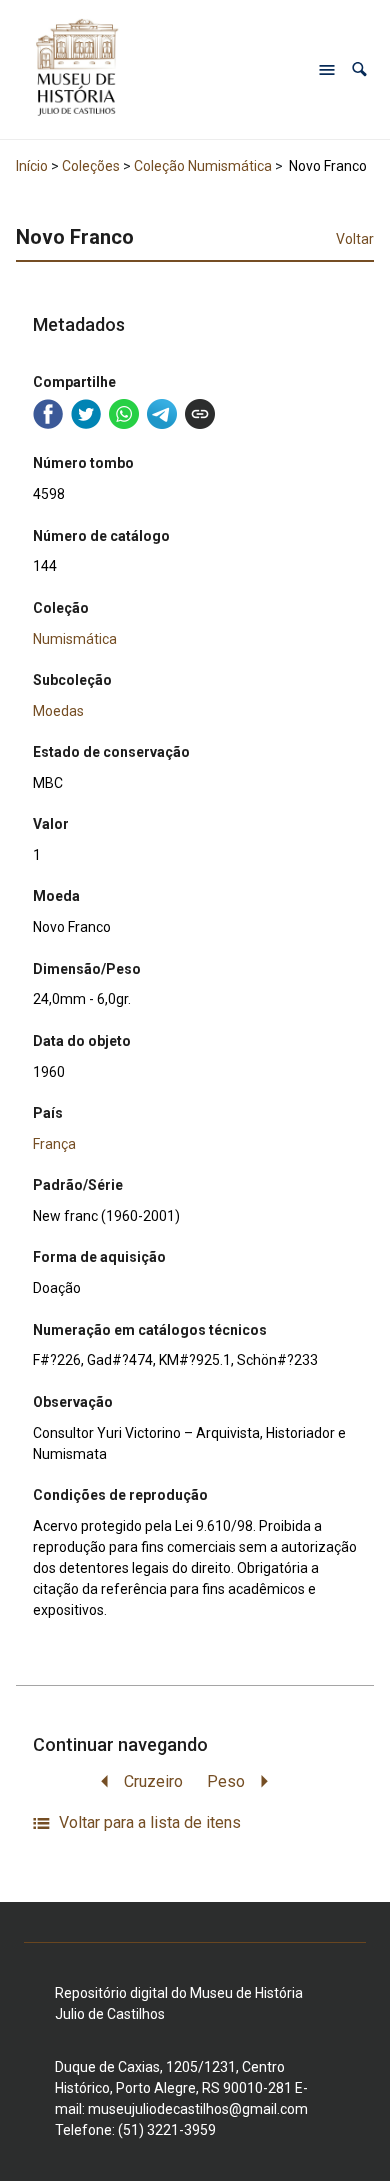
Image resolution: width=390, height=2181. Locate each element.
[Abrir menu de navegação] (327, 70)
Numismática (75, 639)
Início (32, 166)
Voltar (355, 239)
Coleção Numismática (203, 166)
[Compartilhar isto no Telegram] (162, 414)
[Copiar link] (200, 414)
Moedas (58, 711)
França (54, 1144)
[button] (359, 69)
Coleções (91, 166)
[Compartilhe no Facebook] (48, 414)
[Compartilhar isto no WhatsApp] (124, 414)
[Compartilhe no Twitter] (86, 414)
